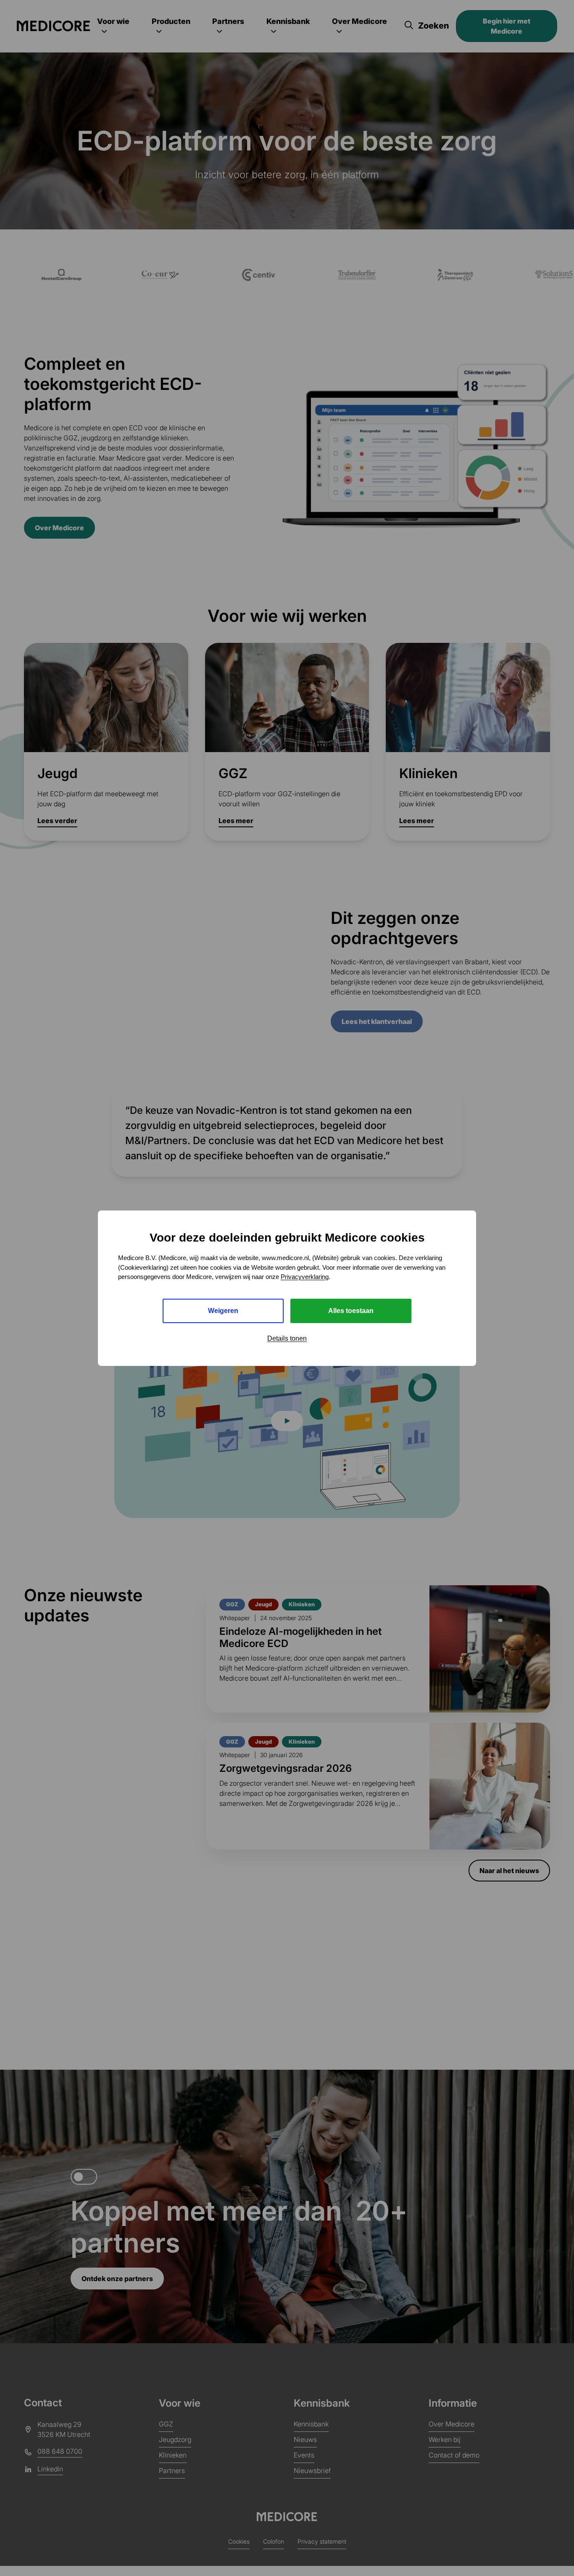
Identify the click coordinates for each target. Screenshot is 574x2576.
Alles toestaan (351, 1310)
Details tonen (287, 1338)
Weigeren (223, 1310)
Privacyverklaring (305, 1277)
